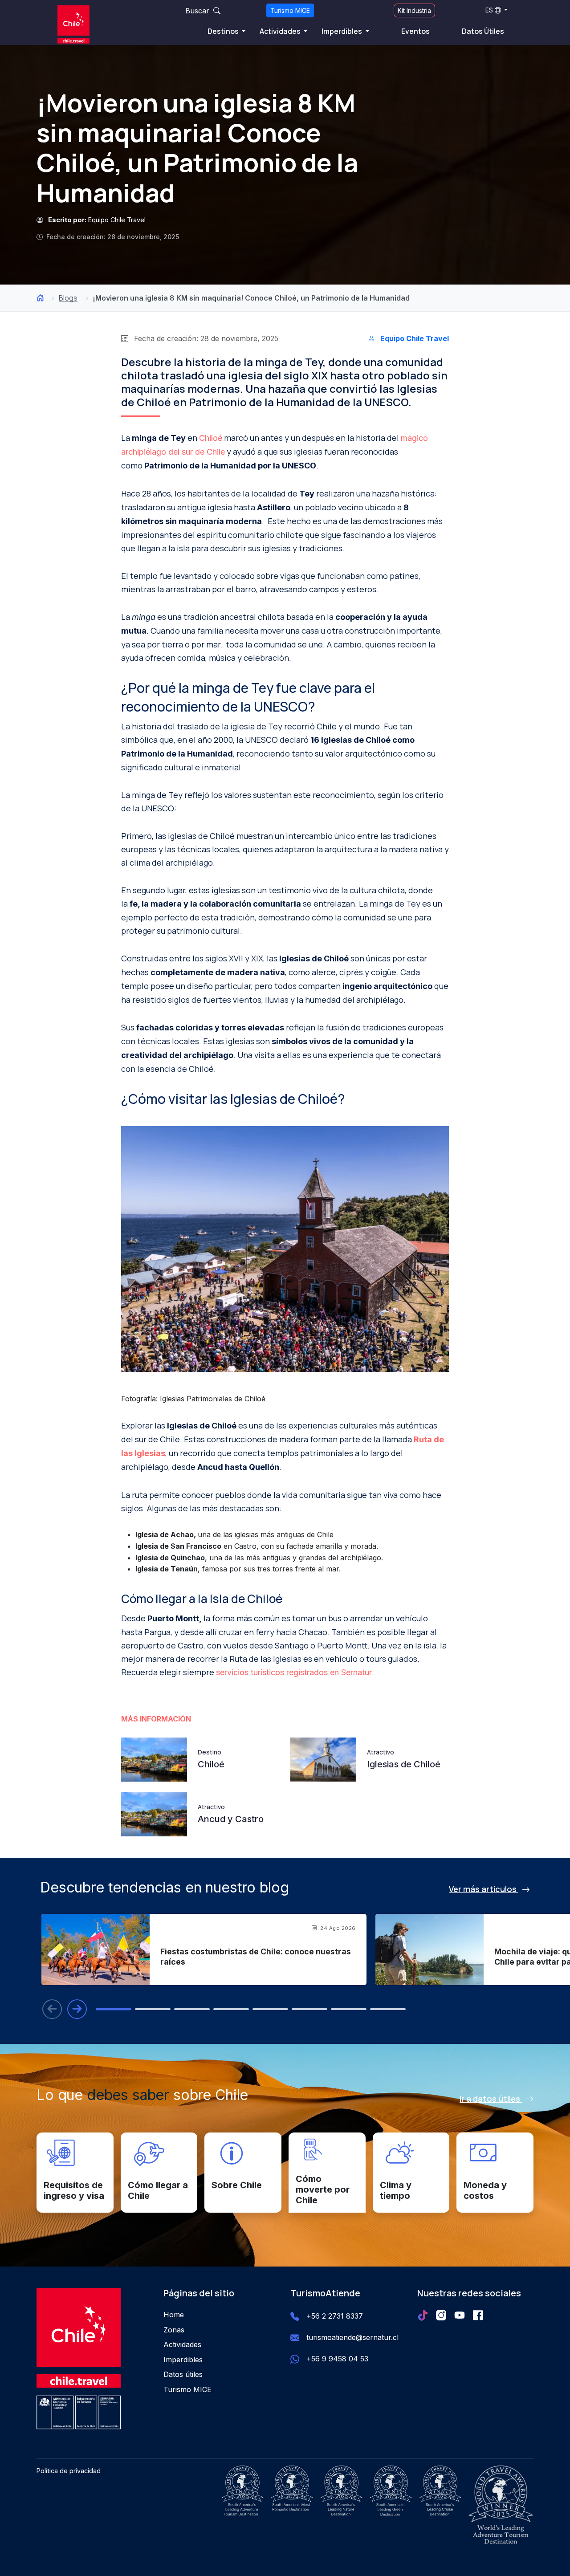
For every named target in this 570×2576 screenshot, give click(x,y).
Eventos (415, 31)
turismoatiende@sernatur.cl (352, 2337)
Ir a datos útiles (491, 2099)
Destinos (224, 31)
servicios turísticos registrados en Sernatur (294, 1672)
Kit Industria (414, 10)
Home (174, 2315)
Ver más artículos (484, 1889)
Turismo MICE (290, 10)
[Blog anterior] (52, 2009)
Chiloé (211, 438)
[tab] (114, 2009)
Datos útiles (183, 2374)
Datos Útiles (483, 31)
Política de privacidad (69, 2471)
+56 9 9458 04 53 (337, 2359)
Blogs (68, 298)
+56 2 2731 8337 (335, 2316)
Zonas (174, 2330)
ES (489, 10)
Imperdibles (342, 31)
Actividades (281, 31)
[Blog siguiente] (77, 2009)
